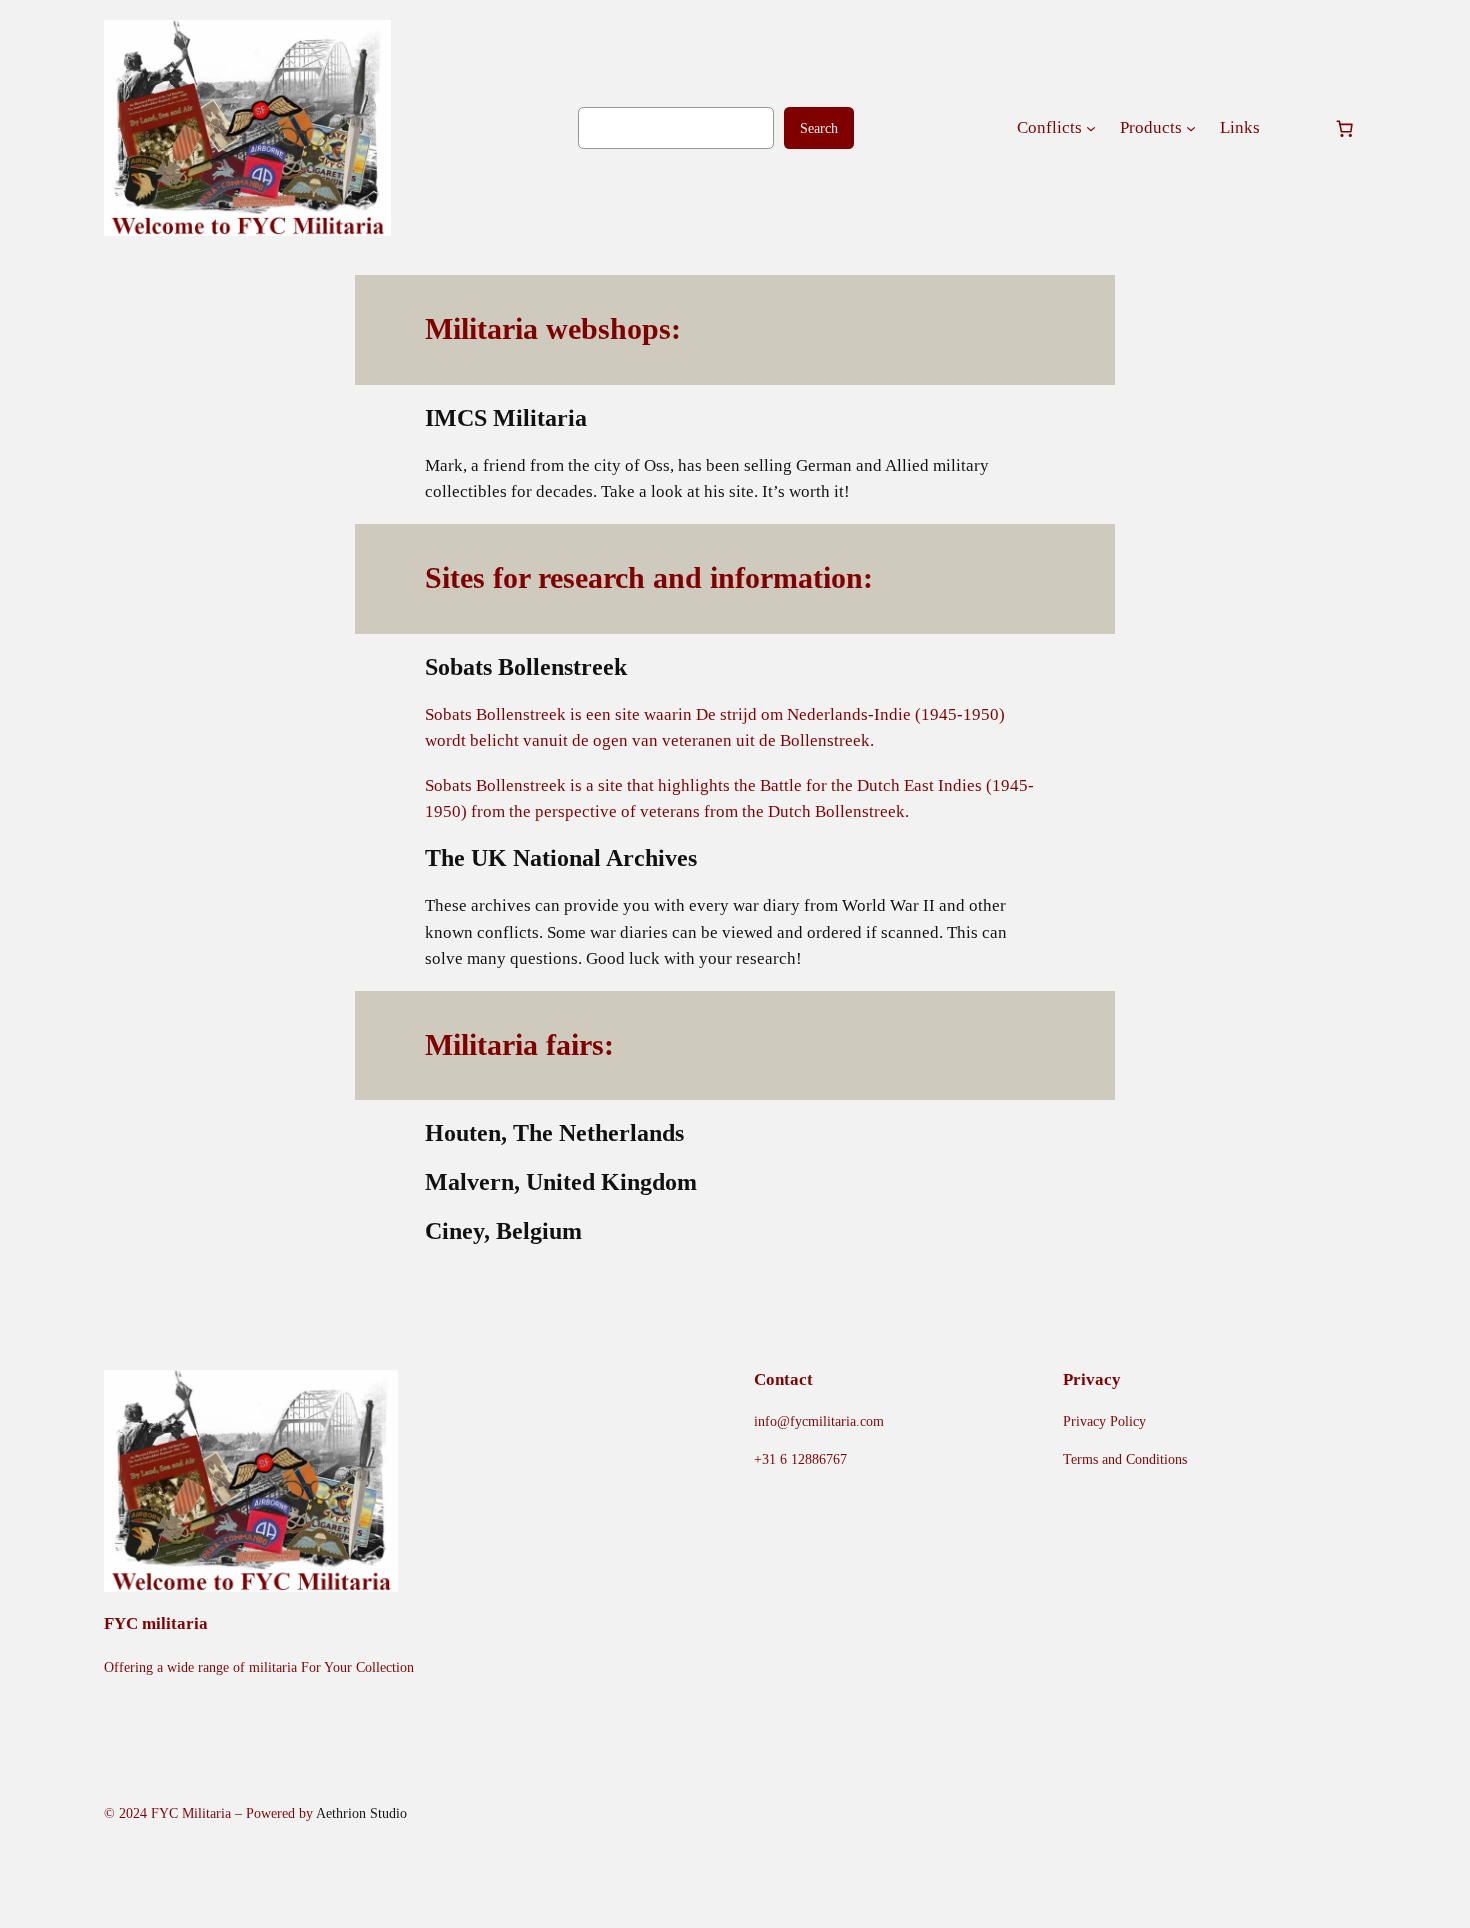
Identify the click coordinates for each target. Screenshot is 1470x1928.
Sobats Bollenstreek (526, 667)
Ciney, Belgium (503, 1231)
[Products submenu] (1191, 128)
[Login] (1296, 128)
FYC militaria (156, 1623)
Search (819, 128)
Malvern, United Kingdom (561, 1182)
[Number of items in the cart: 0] (1345, 128)
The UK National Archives (561, 858)
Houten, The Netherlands (554, 1133)
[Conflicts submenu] (1091, 128)
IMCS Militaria (506, 418)
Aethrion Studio (361, 1813)
